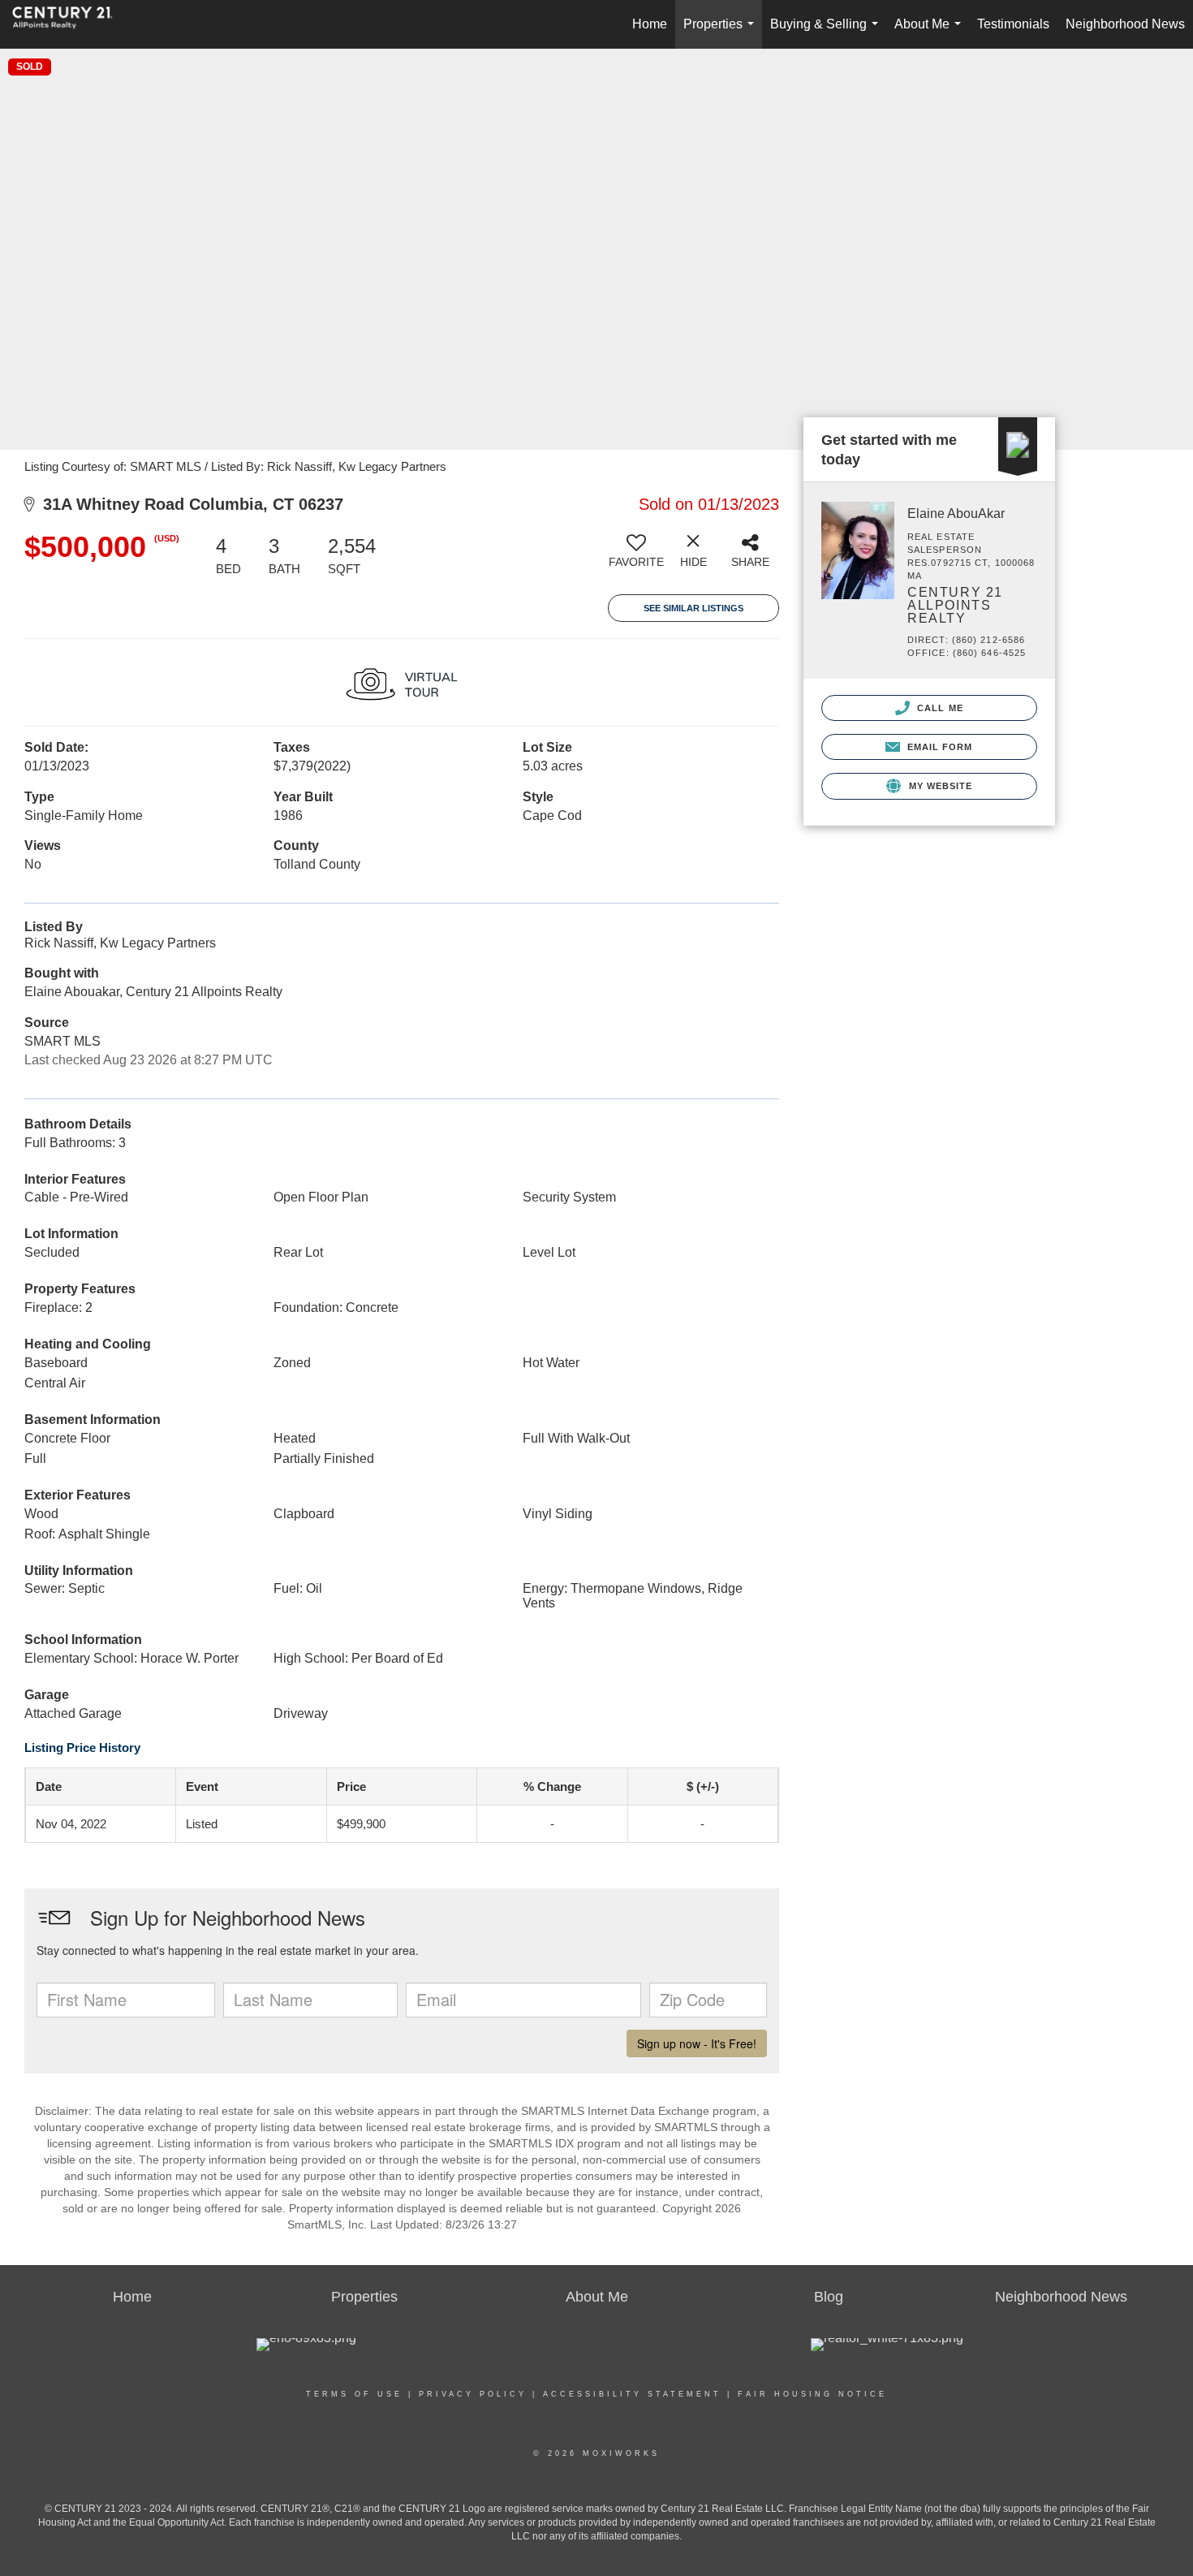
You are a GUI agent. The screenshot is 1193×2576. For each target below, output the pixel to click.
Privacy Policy (473, 2394)
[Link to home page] (71, 24)
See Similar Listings (693, 608)
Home (650, 24)
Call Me (939, 708)
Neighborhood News (1125, 24)
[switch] (636, 557)
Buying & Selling (827, 33)
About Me (931, 33)
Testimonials (1013, 24)
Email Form (938, 747)
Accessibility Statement (632, 2394)
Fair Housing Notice (812, 2394)
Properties (722, 33)
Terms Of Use (354, 2394)
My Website (939, 786)
